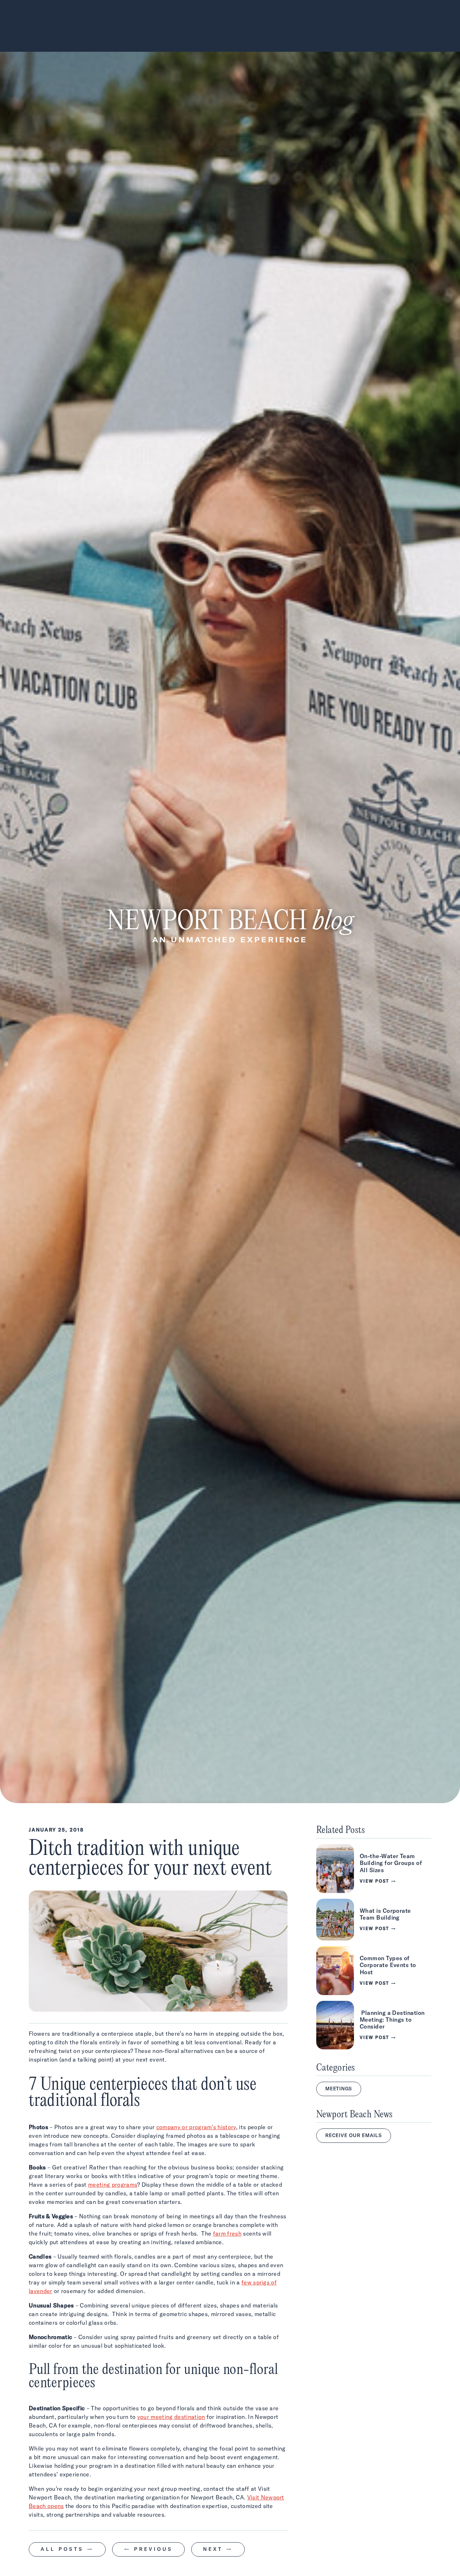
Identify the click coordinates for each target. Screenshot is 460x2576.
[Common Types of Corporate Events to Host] (374, 1971)
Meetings (339, 2089)
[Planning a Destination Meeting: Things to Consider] (374, 2025)
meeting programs (113, 2185)
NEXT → (218, 2549)
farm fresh (227, 2233)
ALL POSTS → (67, 2549)
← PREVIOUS (148, 2549)
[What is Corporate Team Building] (374, 1920)
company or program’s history (196, 2127)
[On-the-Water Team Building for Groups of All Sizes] (374, 1869)
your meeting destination (171, 2417)
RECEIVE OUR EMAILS (354, 2135)
